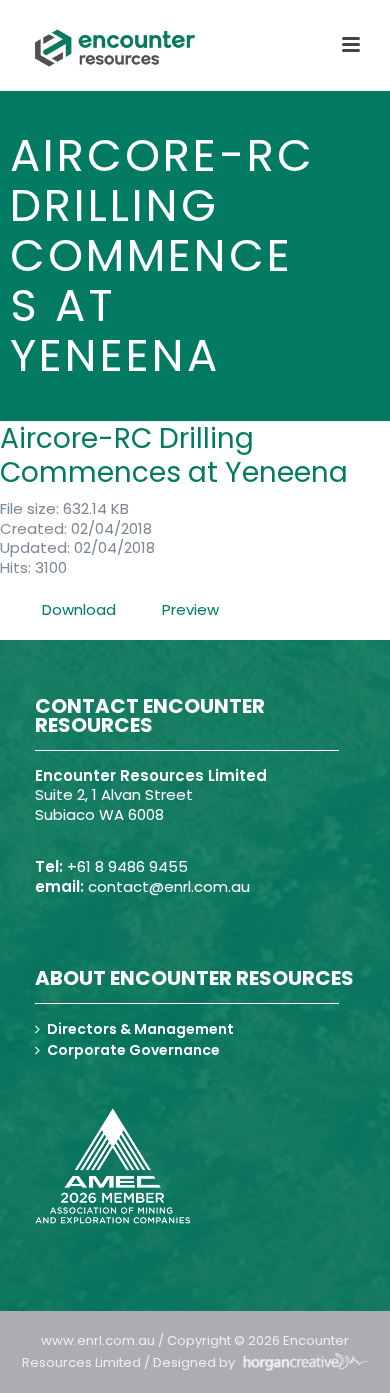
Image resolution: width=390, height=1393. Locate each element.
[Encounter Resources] (115, 48)
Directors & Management (140, 1029)
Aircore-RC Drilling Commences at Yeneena (174, 455)
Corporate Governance (133, 1050)
